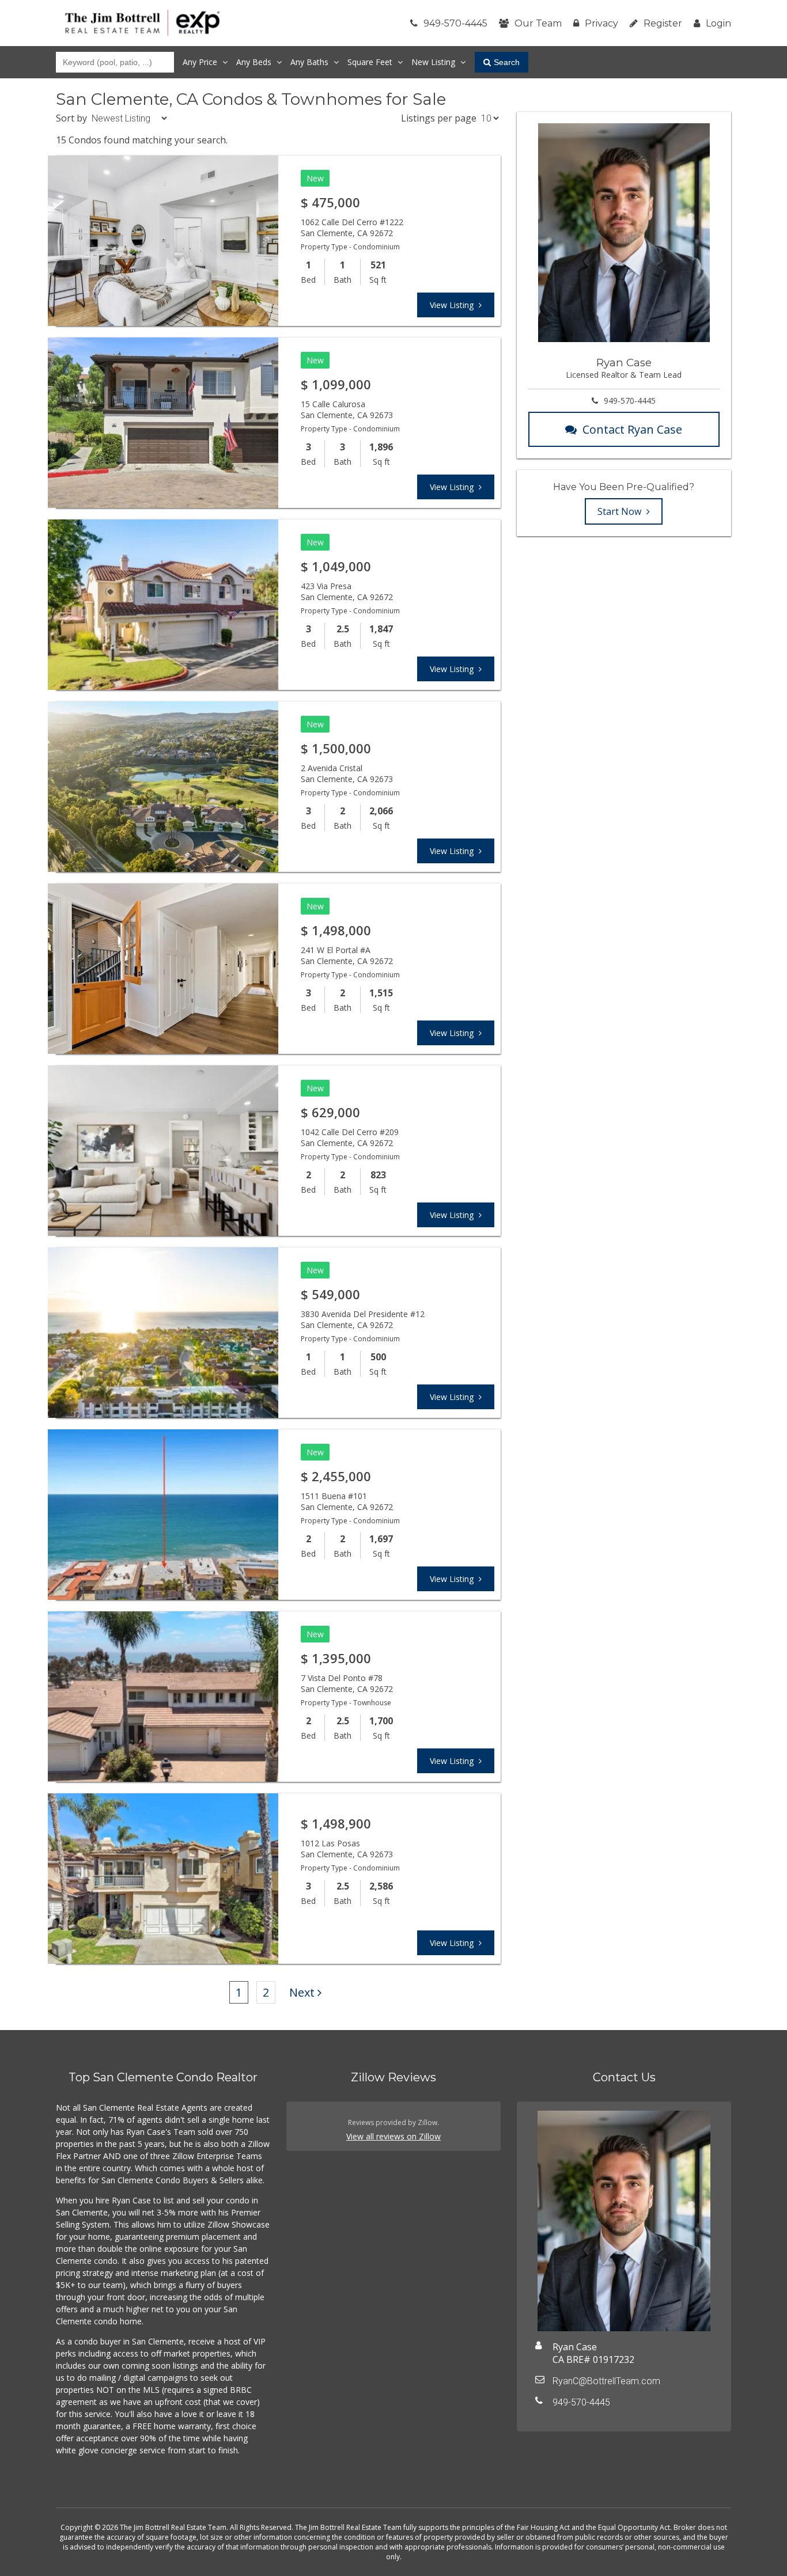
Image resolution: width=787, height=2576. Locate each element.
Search (507, 62)
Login (718, 23)
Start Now (620, 511)
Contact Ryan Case (632, 429)
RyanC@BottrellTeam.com (606, 2381)
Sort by (71, 118)
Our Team (538, 23)
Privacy (601, 23)
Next (302, 1992)
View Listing (453, 305)
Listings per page (439, 118)
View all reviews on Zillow (393, 2136)
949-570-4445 (455, 23)
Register (663, 23)
